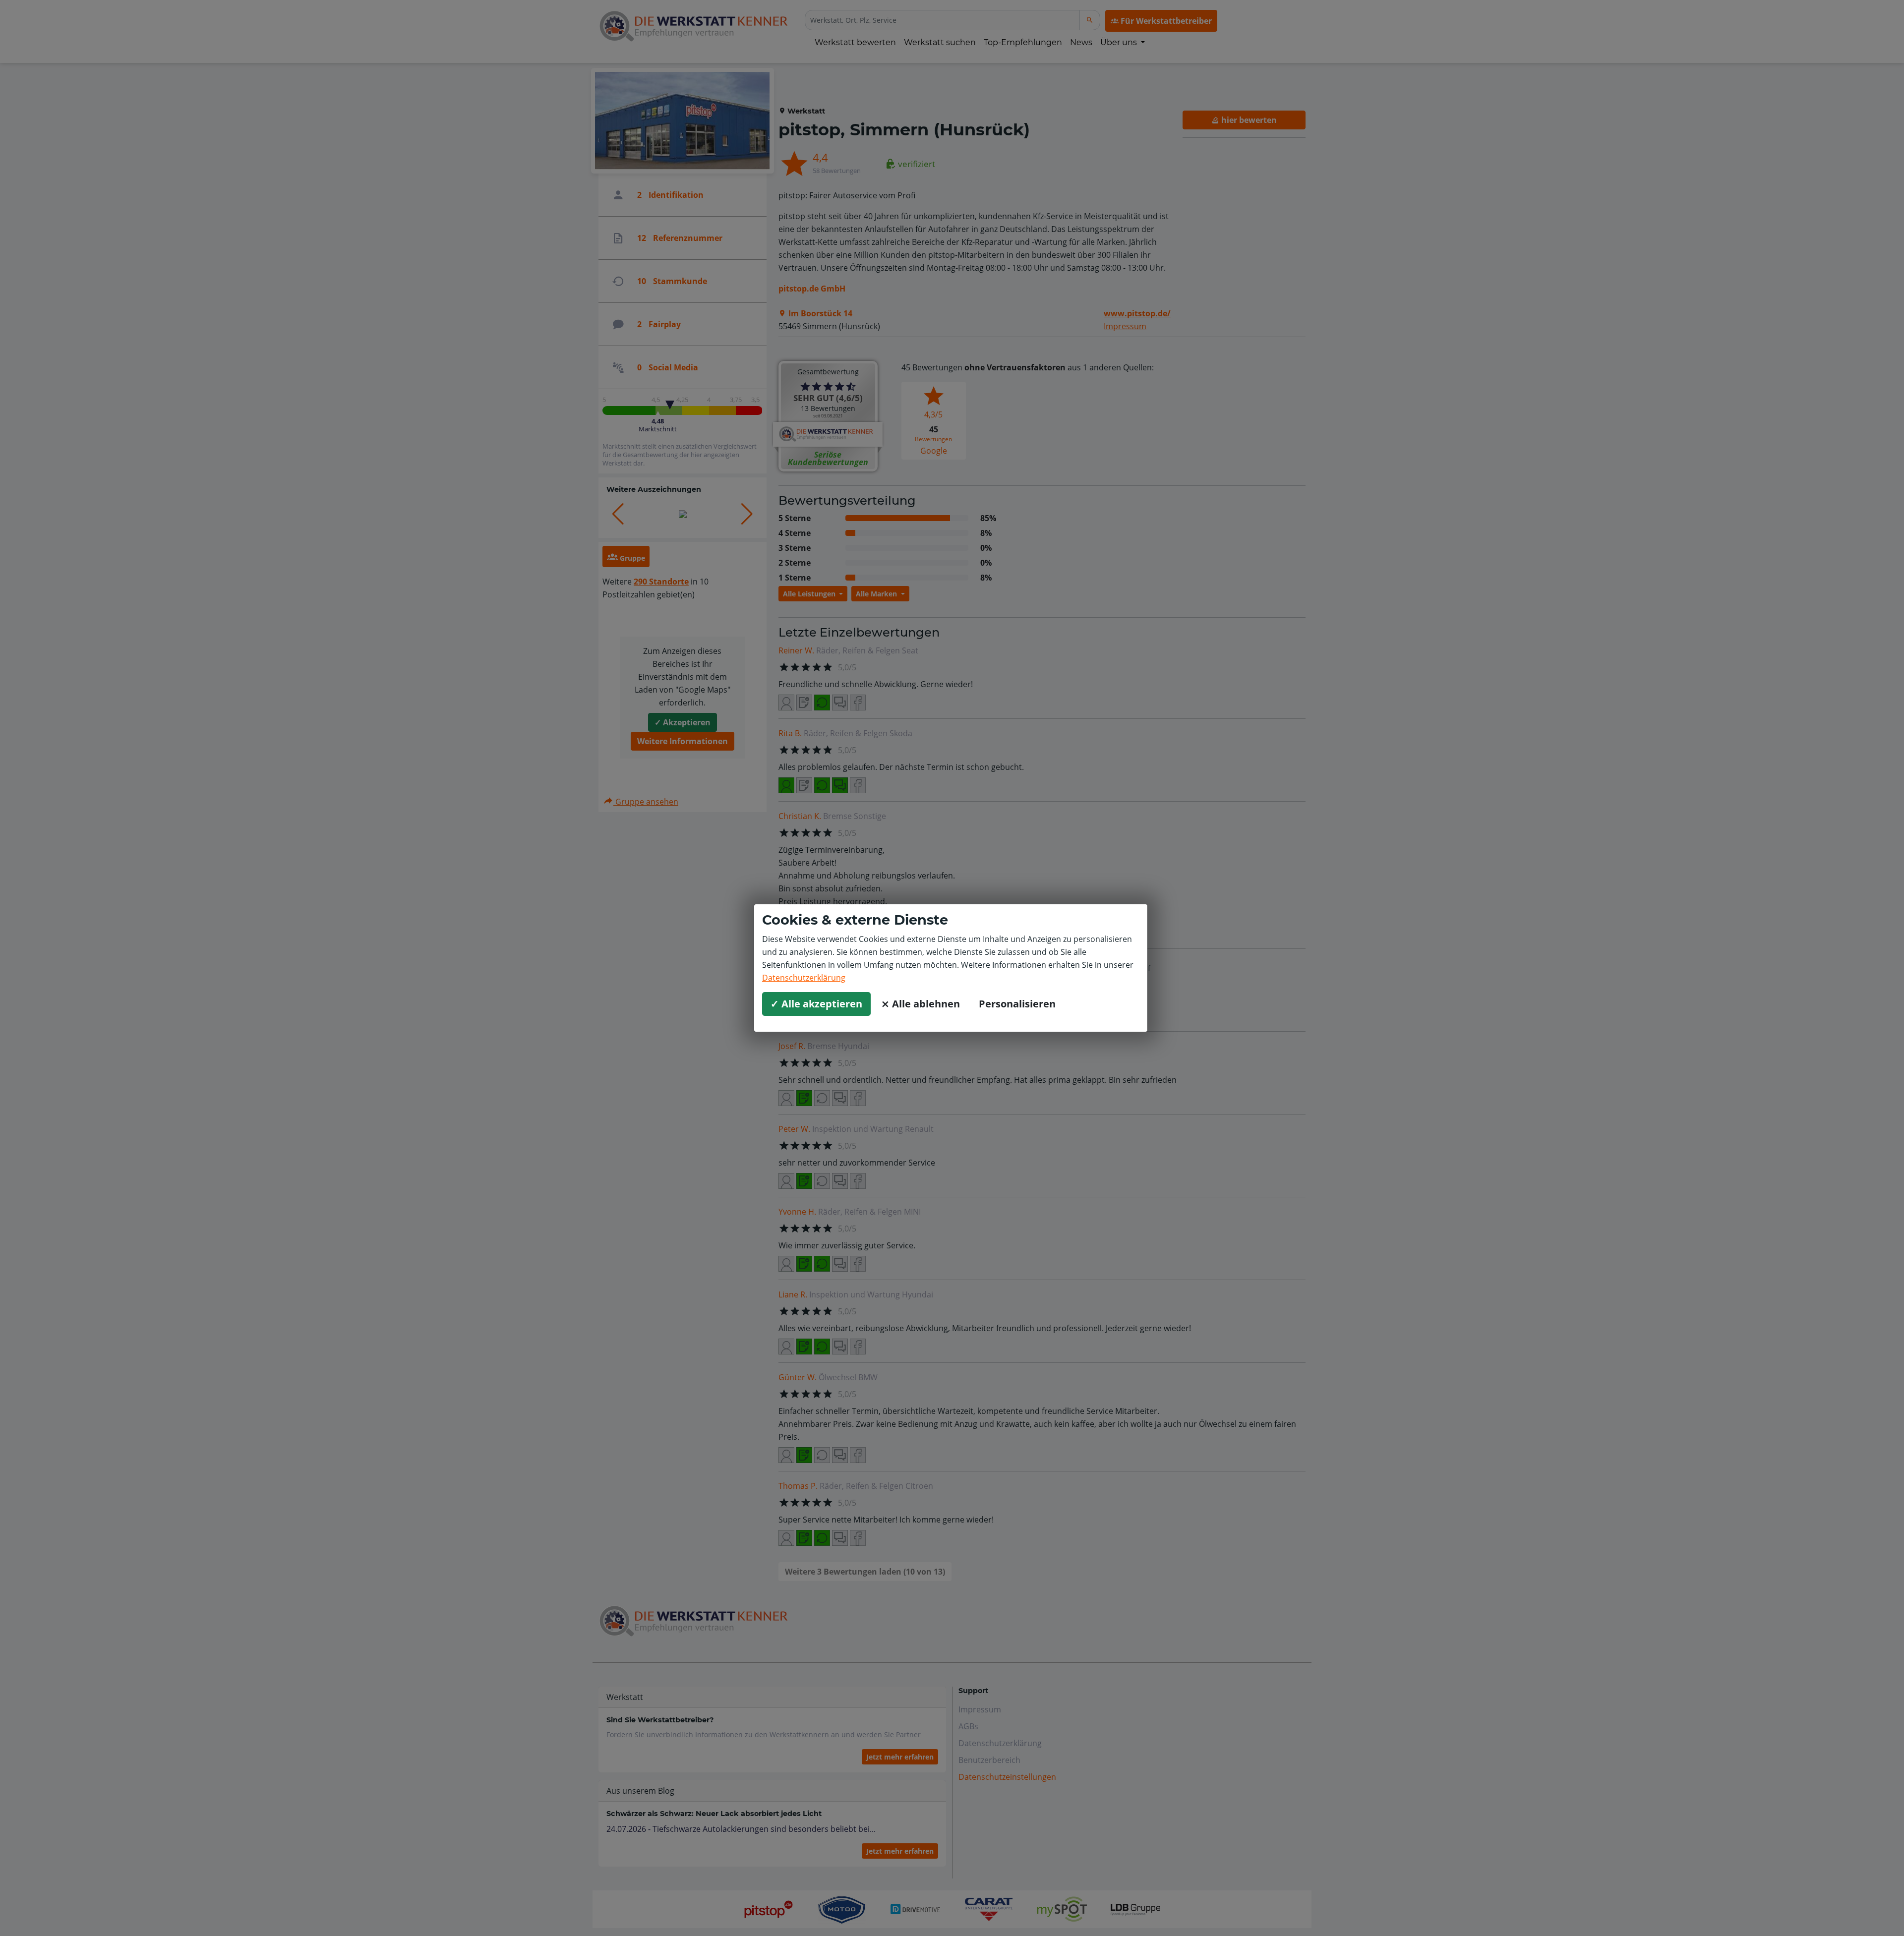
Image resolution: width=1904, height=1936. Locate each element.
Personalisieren (1017, 1004)
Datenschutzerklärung (804, 978)
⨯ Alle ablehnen (921, 1004)
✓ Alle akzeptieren (816, 1004)
